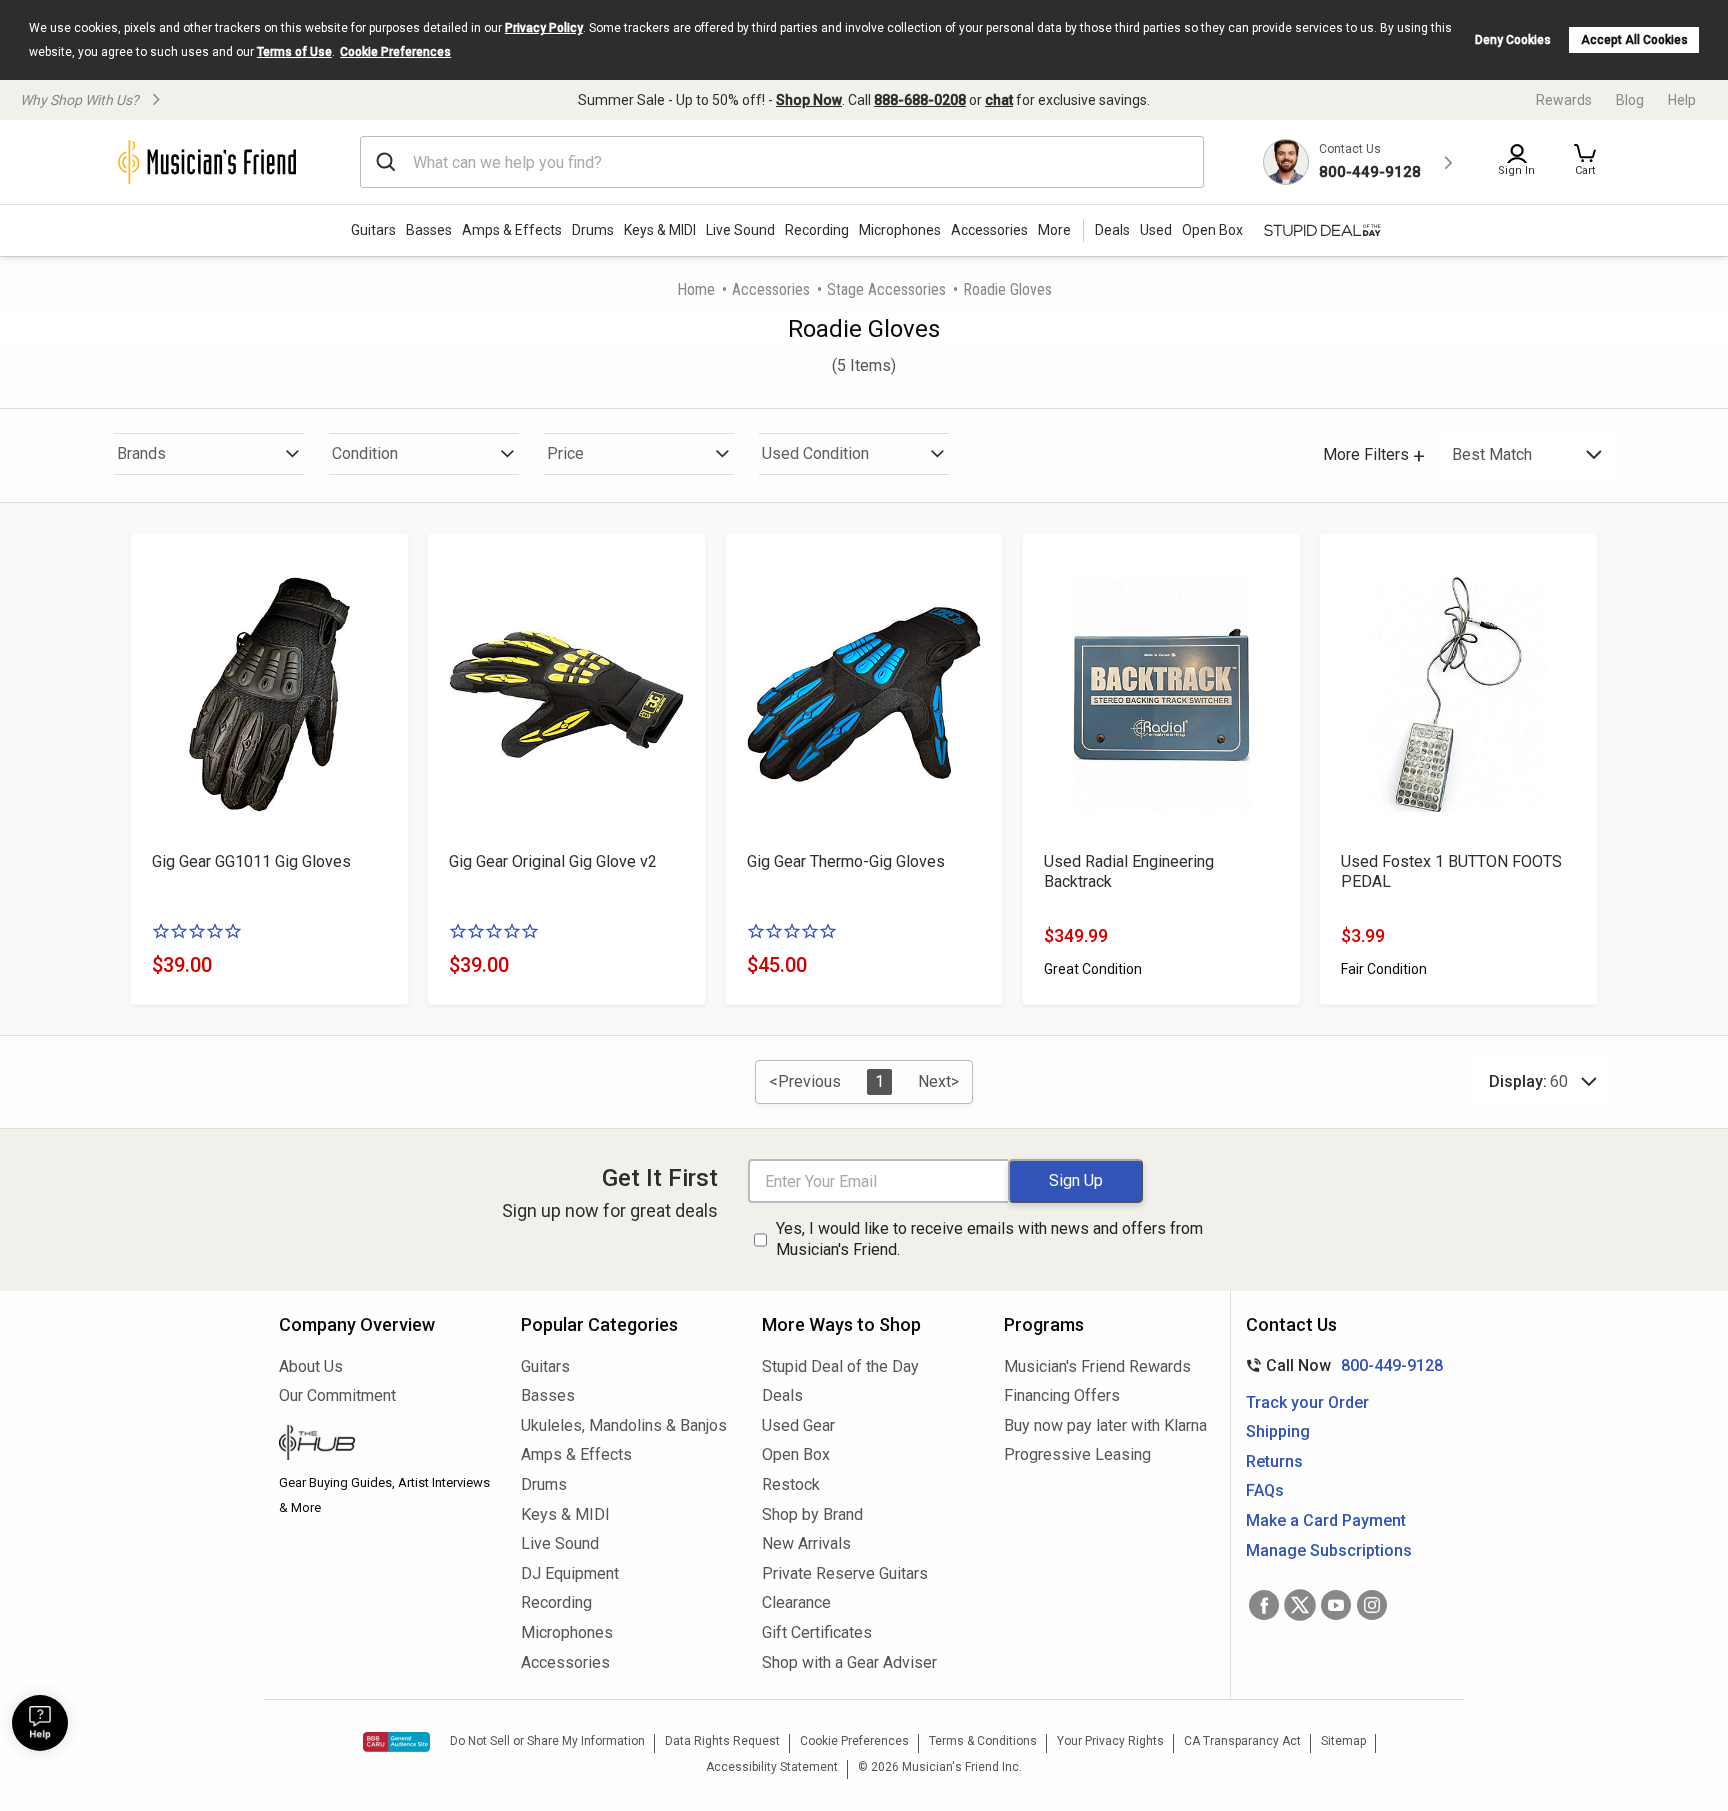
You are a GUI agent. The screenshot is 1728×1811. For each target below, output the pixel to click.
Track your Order (1307, 1402)
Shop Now (809, 100)
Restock (791, 1484)
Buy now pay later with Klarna (1105, 1425)
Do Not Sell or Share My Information (547, 1741)
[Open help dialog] (40, 1723)
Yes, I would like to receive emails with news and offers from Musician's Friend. (989, 1239)
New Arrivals (806, 1543)
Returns (1274, 1461)
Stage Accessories (886, 289)
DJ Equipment (570, 1573)
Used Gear (798, 1425)
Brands (141, 453)
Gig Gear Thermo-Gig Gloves (846, 861)
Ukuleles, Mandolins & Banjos (624, 1425)
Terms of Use (294, 52)
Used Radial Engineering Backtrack (1129, 871)
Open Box (796, 1454)
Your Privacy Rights (1110, 1741)
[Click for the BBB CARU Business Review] (396, 1742)
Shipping (1278, 1431)
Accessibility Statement (772, 1767)
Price (565, 453)
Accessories (989, 230)
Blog (1630, 100)
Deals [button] (1112, 230)
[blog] (385, 1445)
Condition (365, 453)
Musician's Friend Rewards (1097, 1366)
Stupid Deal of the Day (840, 1366)
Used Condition (815, 453)
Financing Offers (1062, 1395)
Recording (817, 230)
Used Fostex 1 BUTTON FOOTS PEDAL (1451, 871)
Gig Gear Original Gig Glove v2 (553, 861)
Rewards (1564, 100)
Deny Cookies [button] (1513, 40)
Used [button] (1156, 230)
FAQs (1265, 1490)
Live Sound (740, 230)
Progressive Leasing (1077, 1454)
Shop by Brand (812, 1514)
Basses (429, 230)
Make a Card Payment (1326, 1520)
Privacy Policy (544, 28)
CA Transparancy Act (1242, 1741)
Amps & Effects (512, 230)
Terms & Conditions (983, 1741)
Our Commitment (337, 1395)
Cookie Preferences (395, 52)
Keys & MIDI (660, 230)
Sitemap (1343, 1741)
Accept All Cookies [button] (1634, 40)
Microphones (900, 230)
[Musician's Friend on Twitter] (1300, 1605)
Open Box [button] (1212, 230)
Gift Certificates (817, 1632)
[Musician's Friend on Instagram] (1372, 1605)
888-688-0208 (920, 100)
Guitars (373, 230)
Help (1682, 100)
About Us (311, 1366)
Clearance (796, 1602)
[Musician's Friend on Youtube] (1336, 1605)
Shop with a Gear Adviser (849, 1662)
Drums (593, 230)
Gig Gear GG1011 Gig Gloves (251, 861)
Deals (782, 1395)
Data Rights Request (722, 1741)
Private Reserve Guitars (845, 1573)
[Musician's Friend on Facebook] (1264, 1605)
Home (696, 289)
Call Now (1340, 1365)
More (1054, 230)
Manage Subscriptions (1329, 1550)
